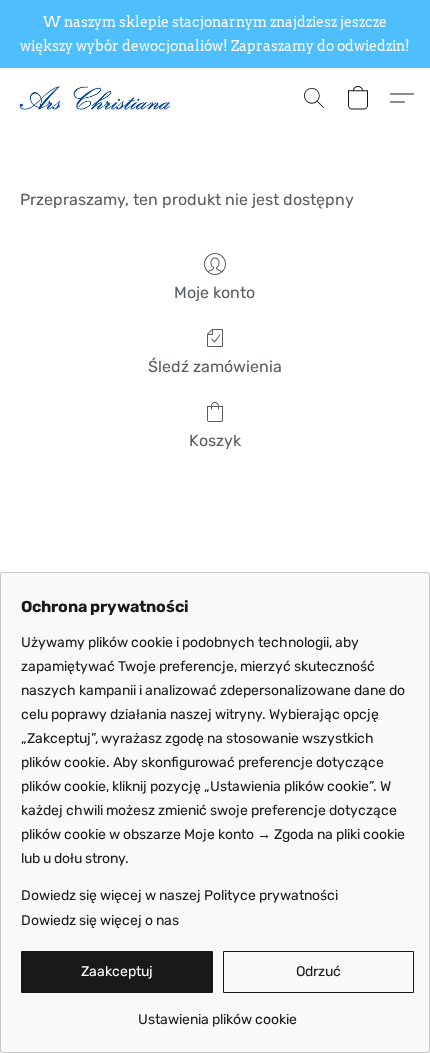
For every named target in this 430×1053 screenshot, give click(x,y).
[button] (100, 98)
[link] (217, 1012)
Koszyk (215, 440)
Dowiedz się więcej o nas (100, 920)
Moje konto (214, 292)
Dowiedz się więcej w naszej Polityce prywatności (179, 895)
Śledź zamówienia (215, 366)
